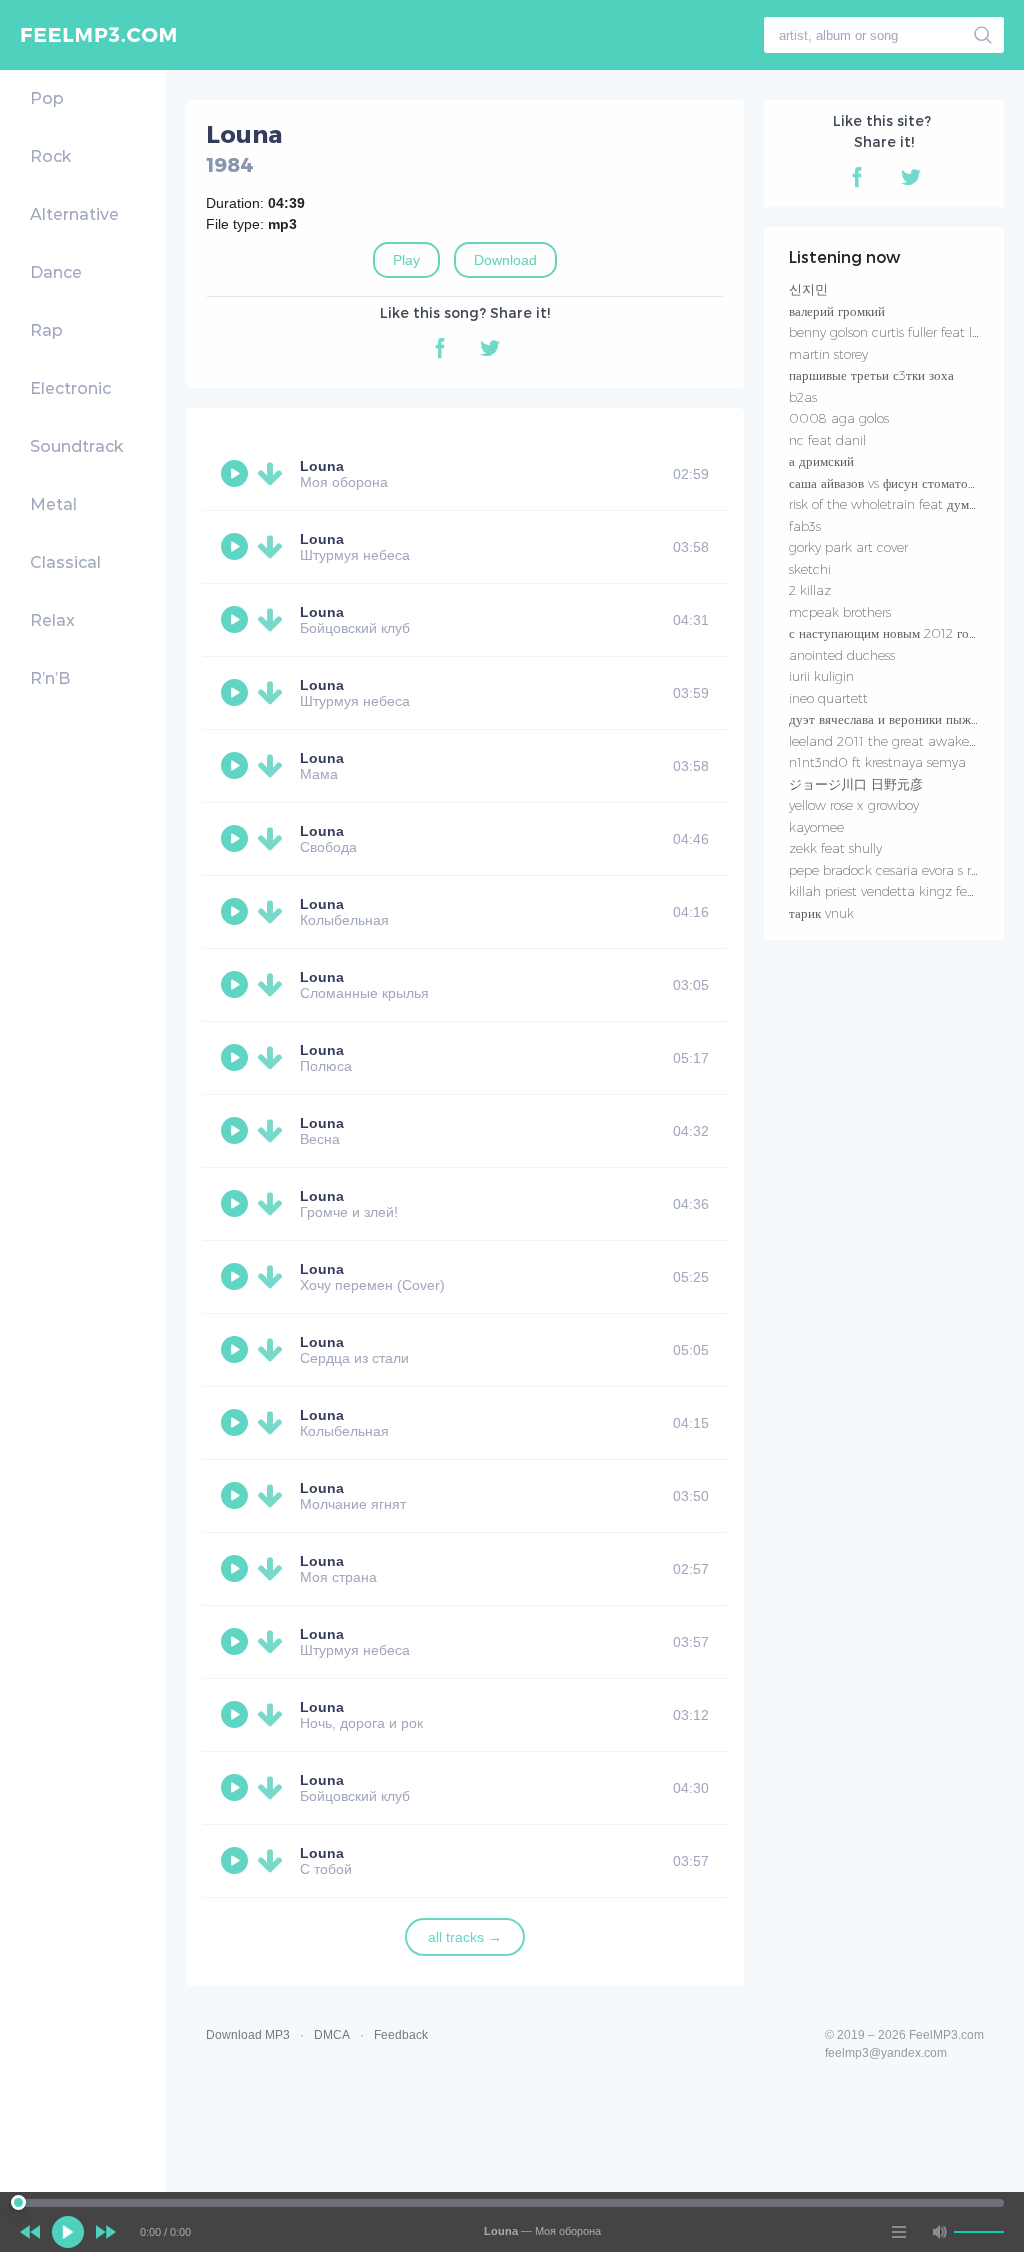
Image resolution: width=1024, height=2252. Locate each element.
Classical (65, 562)
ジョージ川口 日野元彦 (856, 784)
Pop (47, 98)
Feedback (401, 2035)
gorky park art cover (848, 547)
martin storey (828, 354)
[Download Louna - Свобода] (274, 839)
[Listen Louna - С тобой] (237, 1861)
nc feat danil (827, 440)
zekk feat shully (835, 848)
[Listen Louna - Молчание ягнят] (237, 1496)
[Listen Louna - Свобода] (237, 839)
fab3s (805, 526)
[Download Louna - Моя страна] (274, 1569)
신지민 (808, 289)
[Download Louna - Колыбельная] (274, 912)
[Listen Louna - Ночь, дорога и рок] (237, 1715)
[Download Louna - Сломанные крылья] (274, 985)
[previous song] (30, 2232)
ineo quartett (828, 698)
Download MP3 (248, 2035)
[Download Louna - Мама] (274, 766)
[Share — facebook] (440, 348)
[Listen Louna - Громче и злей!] (237, 1204)
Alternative (74, 214)
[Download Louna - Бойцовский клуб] (274, 620)
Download (505, 260)
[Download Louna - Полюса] (274, 1058)
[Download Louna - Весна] (274, 1131)
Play (406, 260)
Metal (53, 504)
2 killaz (810, 590)
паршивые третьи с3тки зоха (871, 375)
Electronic (70, 388)
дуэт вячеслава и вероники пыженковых (903, 719)
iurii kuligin (821, 676)
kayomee (816, 827)
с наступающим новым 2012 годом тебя (904, 633)
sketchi (810, 569)
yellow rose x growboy (854, 805)
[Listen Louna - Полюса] (237, 1058)
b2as (803, 397)
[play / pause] (68, 2232)
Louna (322, 466)
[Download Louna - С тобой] (274, 1861)
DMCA (332, 2035)
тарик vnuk (821, 913)
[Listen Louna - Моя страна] (237, 1569)
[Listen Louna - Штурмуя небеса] (237, 547)
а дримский (821, 461)
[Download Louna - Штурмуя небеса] (274, 547)
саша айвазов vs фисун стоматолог (887, 483)
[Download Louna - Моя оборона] (274, 474)
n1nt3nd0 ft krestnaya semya (877, 762)
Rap (46, 330)
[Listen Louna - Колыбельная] (237, 912)
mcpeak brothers (840, 612)
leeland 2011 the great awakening (892, 741)
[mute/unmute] (939, 2232)
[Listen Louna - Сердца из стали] (237, 1350)
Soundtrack (76, 446)
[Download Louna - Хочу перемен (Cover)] (274, 1277)
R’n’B (50, 678)
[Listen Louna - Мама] (237, 766)
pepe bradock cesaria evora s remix (895, 870)
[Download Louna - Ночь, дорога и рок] (274, 1715)
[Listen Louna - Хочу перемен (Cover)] (237, 1277)
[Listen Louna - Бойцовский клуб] (237, 620)
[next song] (106, 2232)
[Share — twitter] (490, 348)
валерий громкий (837, 311)
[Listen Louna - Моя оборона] (237, 474)
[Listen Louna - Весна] (237, 1131)
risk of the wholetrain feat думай (885, 504)
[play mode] (899, 2232)
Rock (50, 156)
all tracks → (465, 1937)
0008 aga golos (839, 418)
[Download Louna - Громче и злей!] (274, 1204)
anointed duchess (842, 655)
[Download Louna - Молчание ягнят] (274, 1496)
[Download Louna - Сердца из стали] (274, 1350)
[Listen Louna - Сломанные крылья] (237, 985)
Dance (56, 272)
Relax (52, 620)
